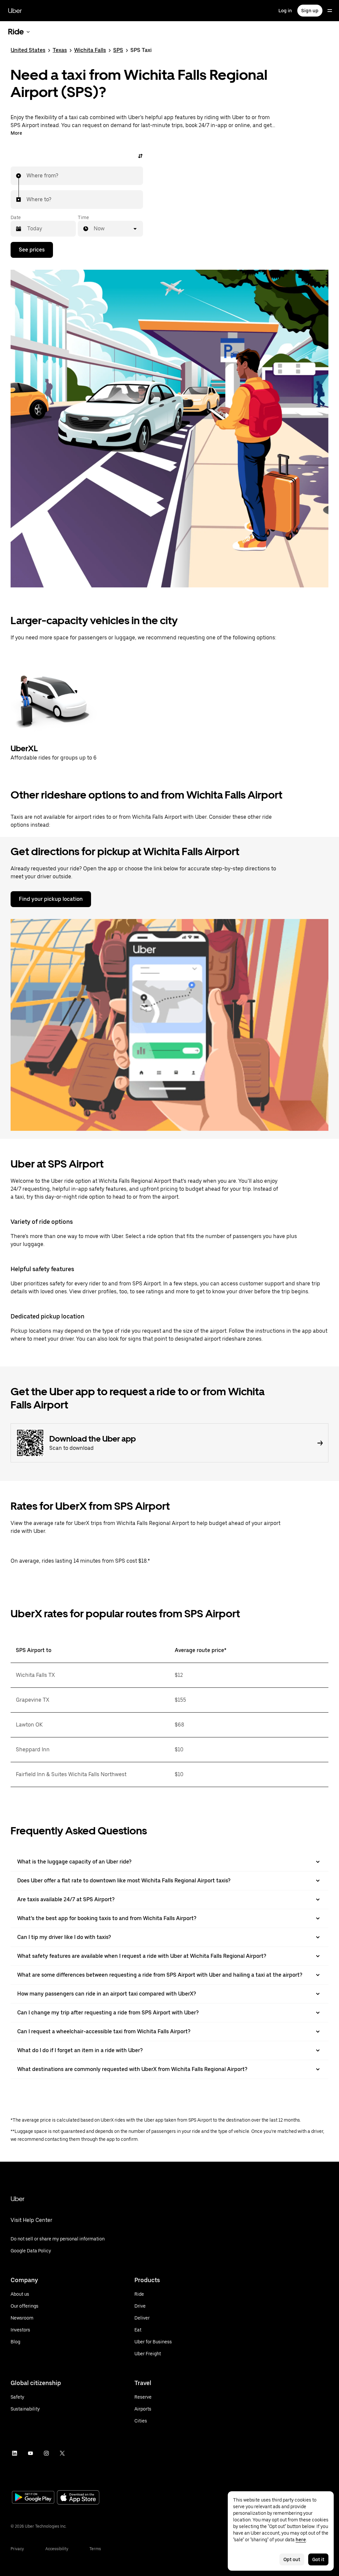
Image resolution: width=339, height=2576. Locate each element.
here (301, 2540)
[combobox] (27, 176)
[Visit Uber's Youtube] (30, 2453)
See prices (32, 250)
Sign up (310, 11)
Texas (60, 50)
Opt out (292, 2559)
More (16, 133)
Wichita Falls (90, 50)
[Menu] (330, 11)
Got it (318, 2559)
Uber (15, 11)
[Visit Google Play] (33, 2498)
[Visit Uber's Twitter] (62, 2453)
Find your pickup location (51, 899)
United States (28, 50)
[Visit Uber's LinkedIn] (15, 2453)
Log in (285, 11)
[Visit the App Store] (78, 2498)
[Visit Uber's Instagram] (46, 2453)
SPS (118, 50)
